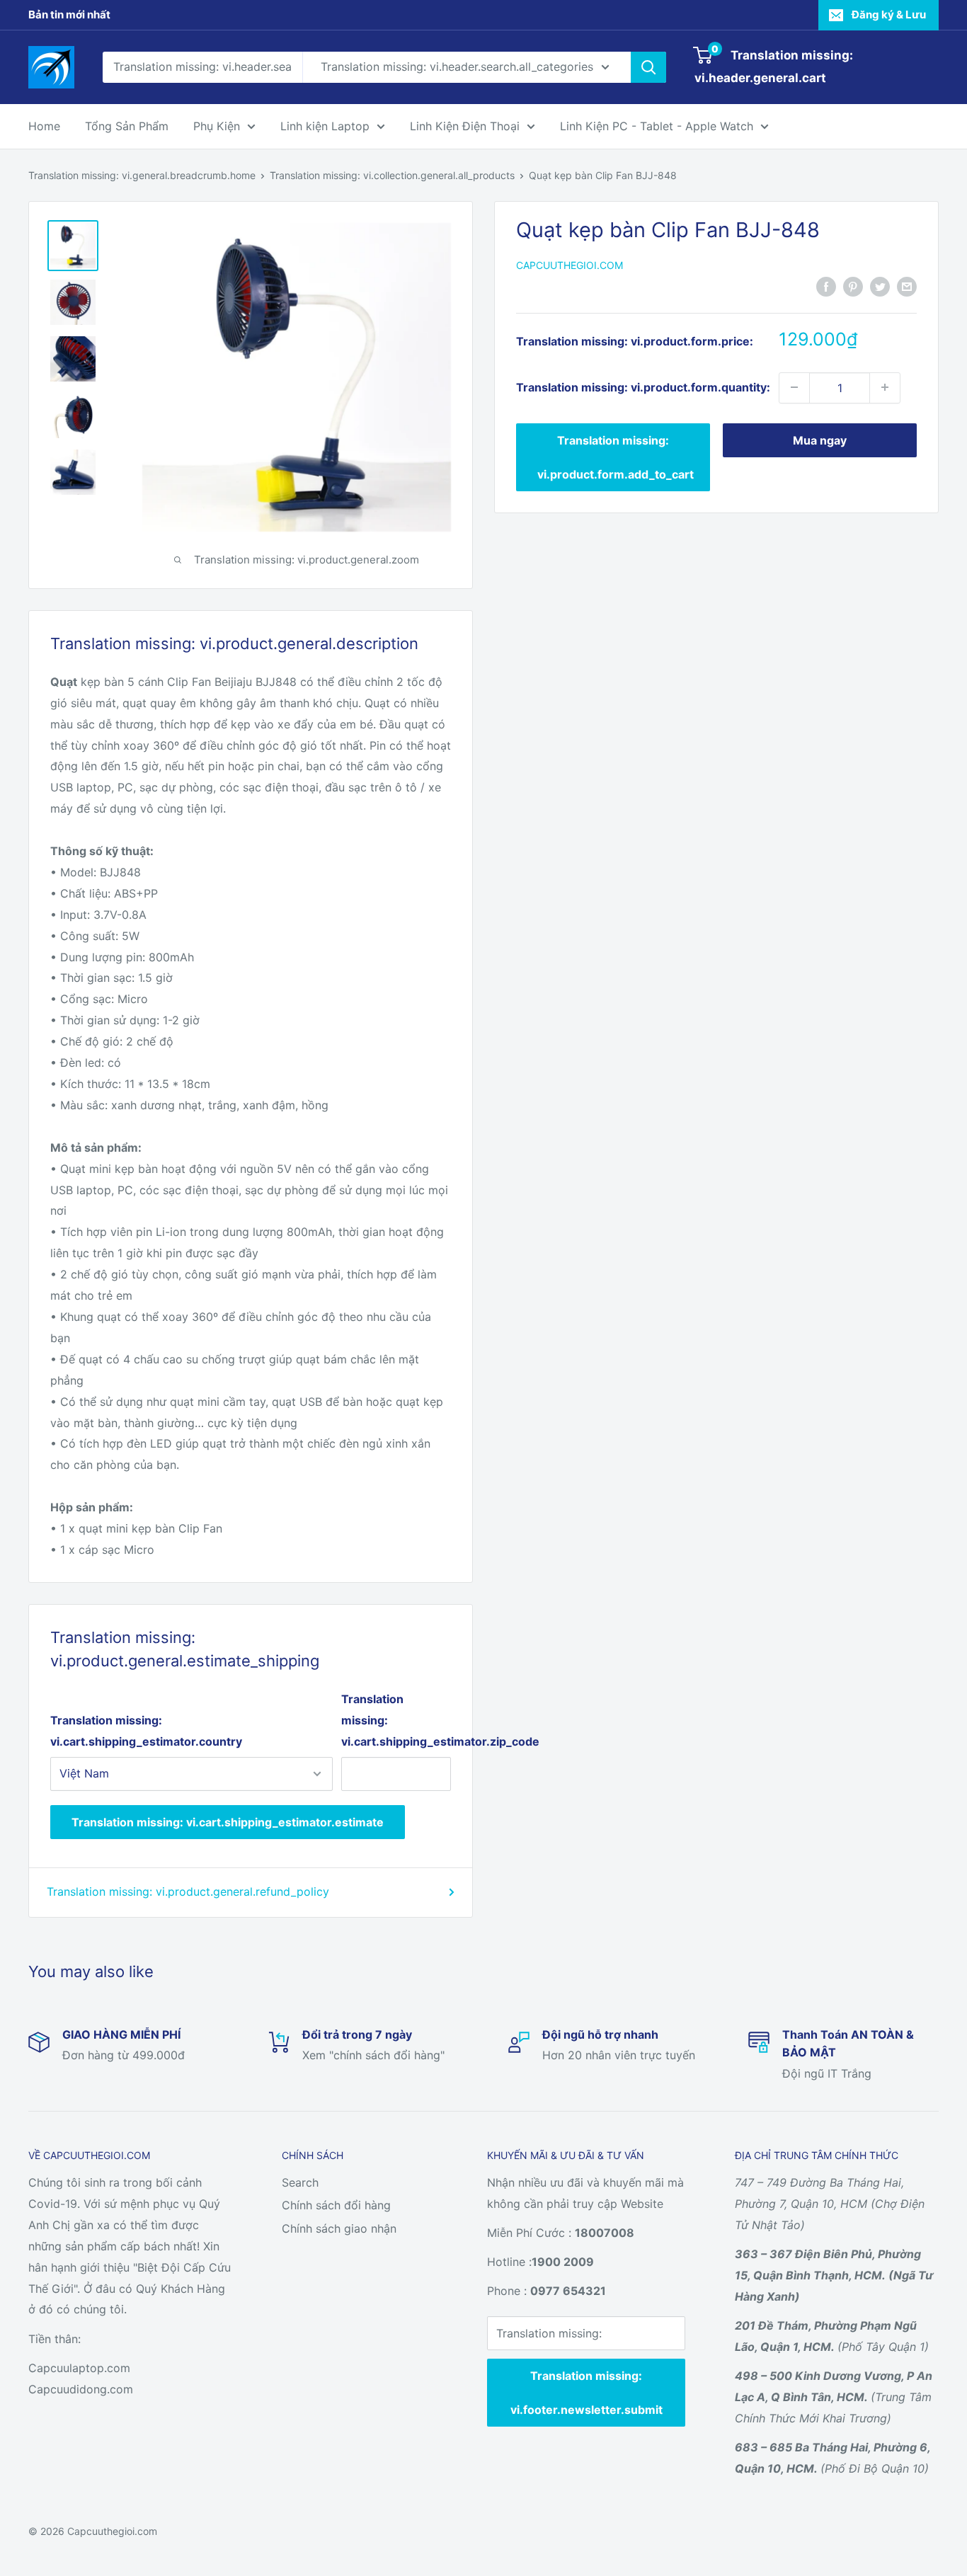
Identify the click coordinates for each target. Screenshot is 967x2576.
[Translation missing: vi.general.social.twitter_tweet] (880, 286)
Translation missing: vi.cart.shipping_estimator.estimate (228, 1822)
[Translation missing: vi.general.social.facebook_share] (826, 286)
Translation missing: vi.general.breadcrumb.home (142, 175)
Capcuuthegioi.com (570, 265)
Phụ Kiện (217, 126)
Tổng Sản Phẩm (127, 126)
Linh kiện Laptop (325, 126)
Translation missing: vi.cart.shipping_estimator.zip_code (396, 1720)
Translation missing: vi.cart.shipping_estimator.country (146, 1731)
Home (44, 126)
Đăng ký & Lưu (889, 15)
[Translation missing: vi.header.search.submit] (648, 67)
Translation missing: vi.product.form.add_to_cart (616, 457)
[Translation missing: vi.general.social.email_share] (907, 286)
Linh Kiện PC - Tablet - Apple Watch (657, 126)
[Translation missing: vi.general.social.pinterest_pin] (853, 286)
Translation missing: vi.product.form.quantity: (643, 387)
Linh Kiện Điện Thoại (465, 126)
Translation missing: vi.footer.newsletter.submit (587, 2393)
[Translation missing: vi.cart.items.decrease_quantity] (794, 387)
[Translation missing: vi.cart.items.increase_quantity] (885, 387)
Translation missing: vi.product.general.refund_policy (188, 1891)
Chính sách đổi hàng (336, 2205)
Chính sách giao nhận (339, 2228)
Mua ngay (820, 440)
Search (300, 2182)
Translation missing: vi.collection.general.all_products (392, 175)
